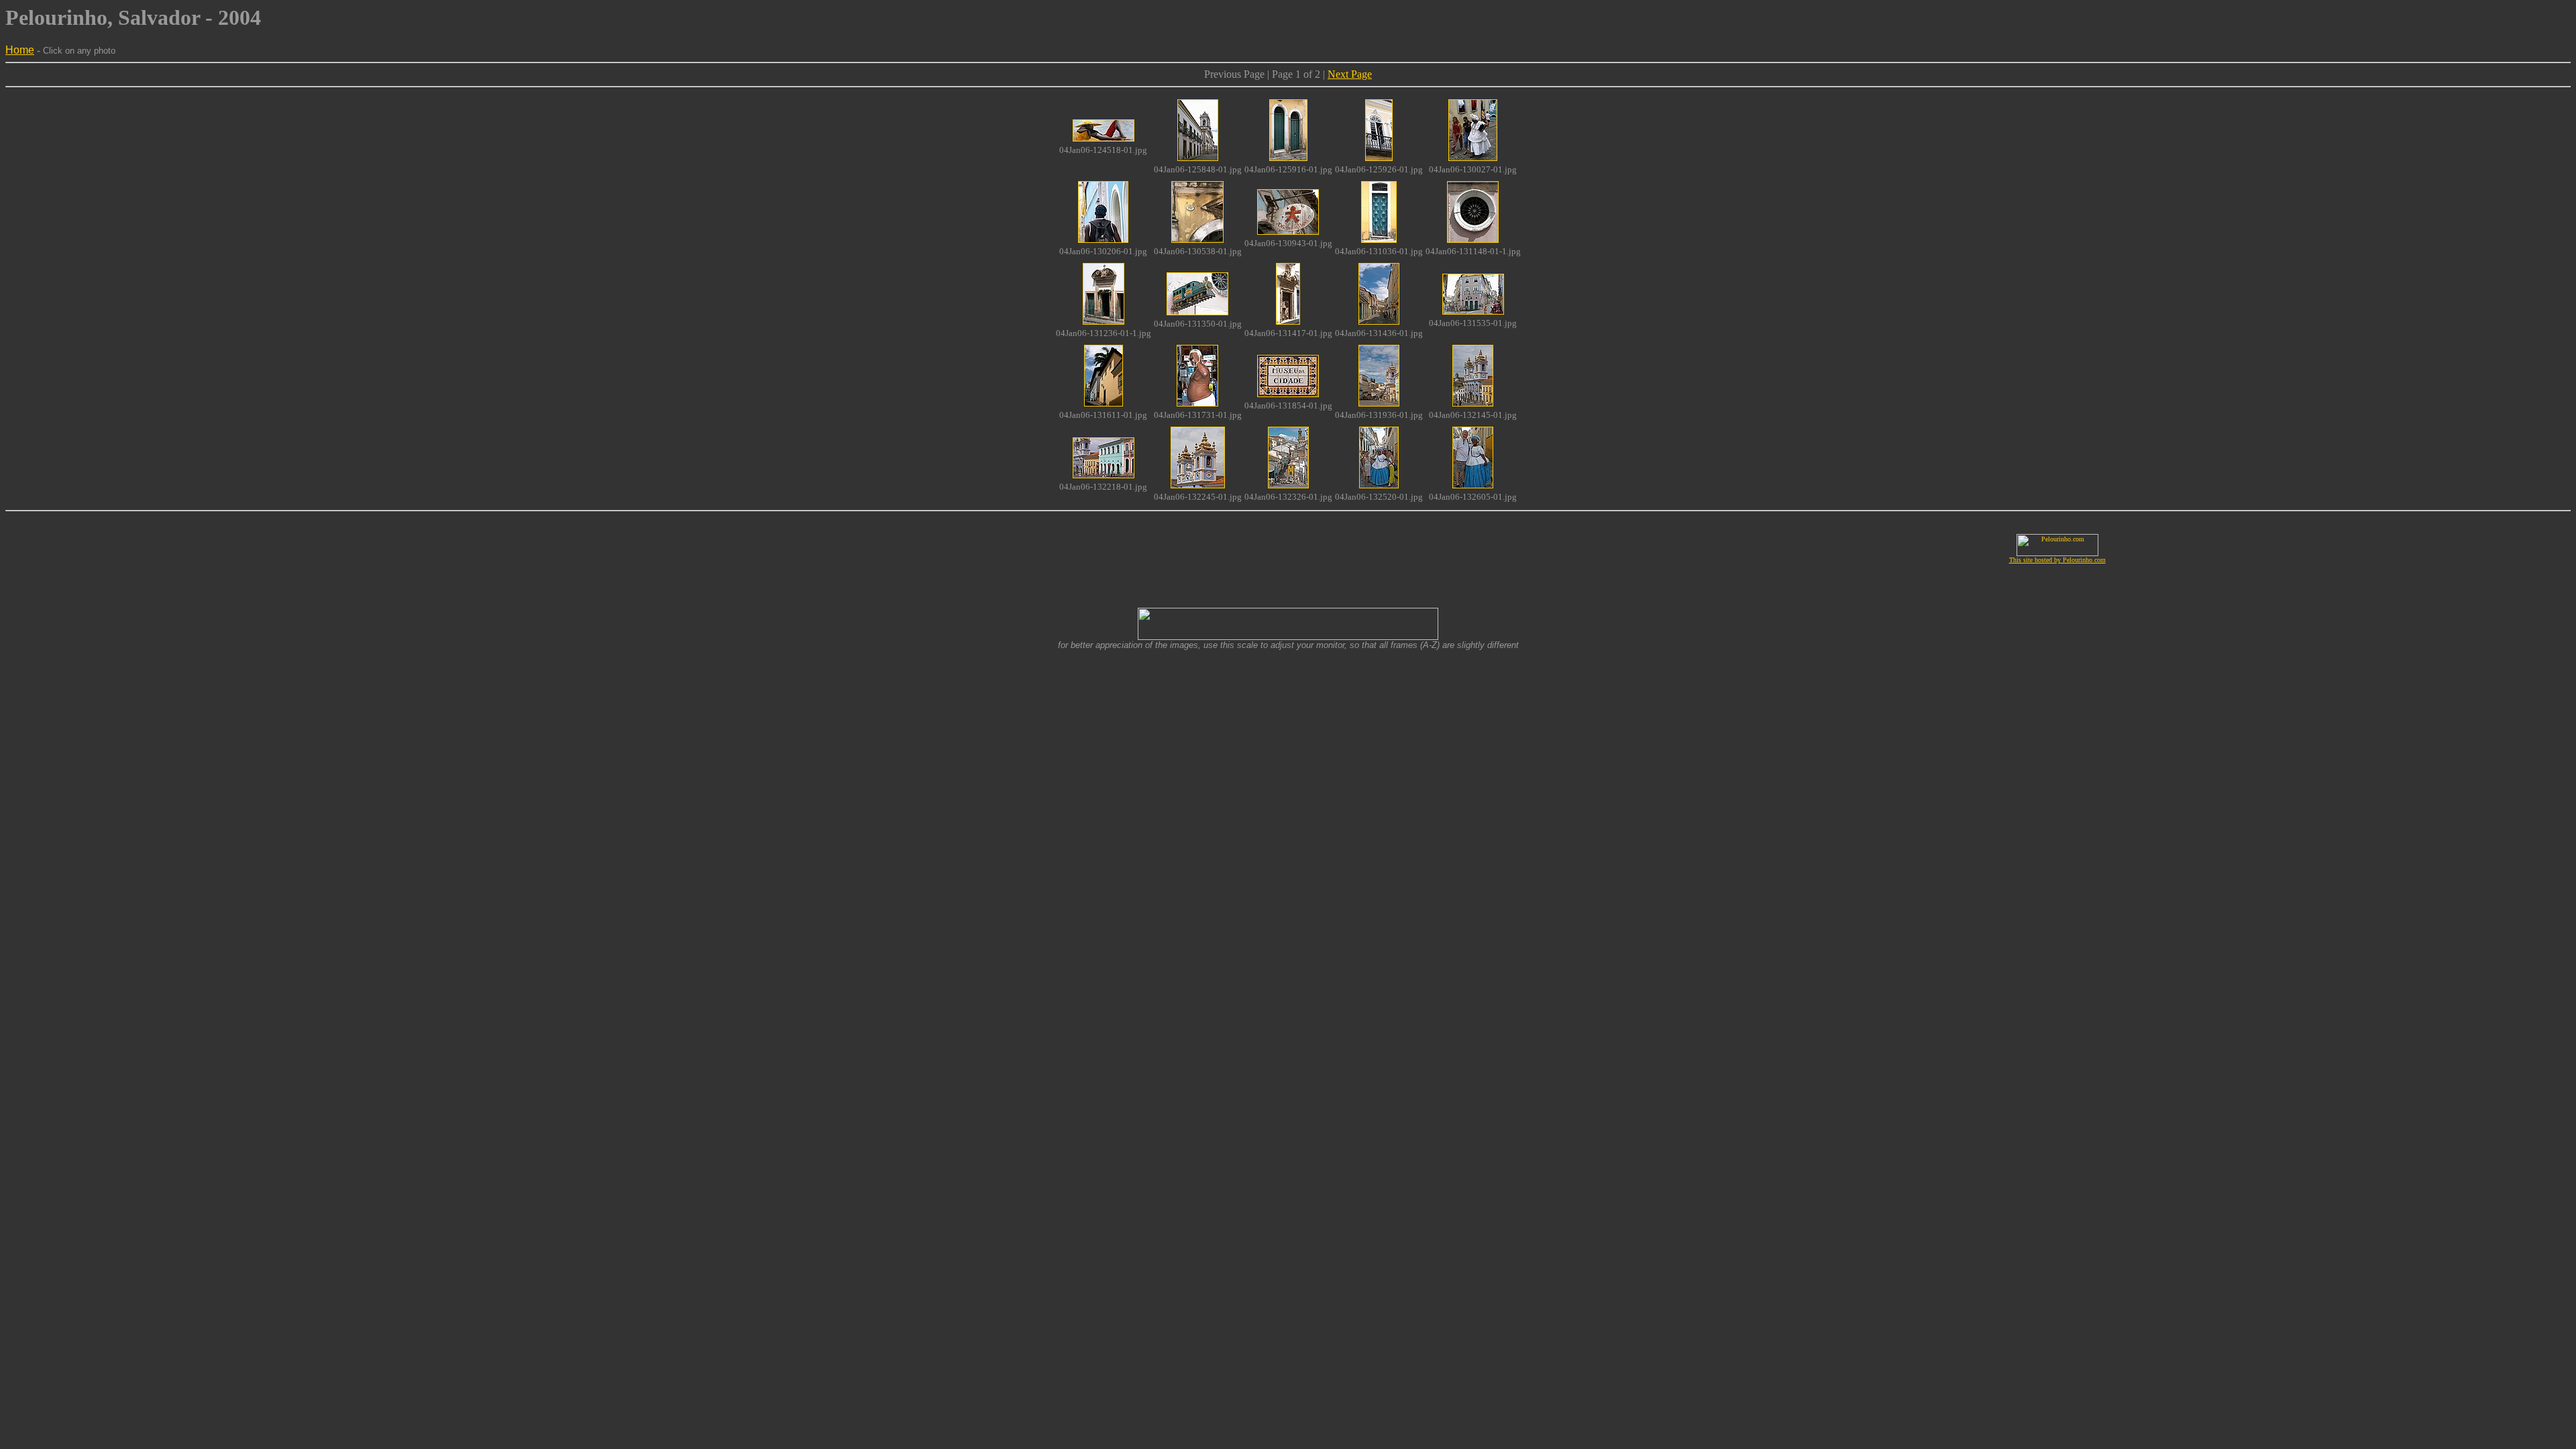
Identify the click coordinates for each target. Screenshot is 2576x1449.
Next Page (1350, 74)
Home (20, 50)
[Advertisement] (519, 549)
